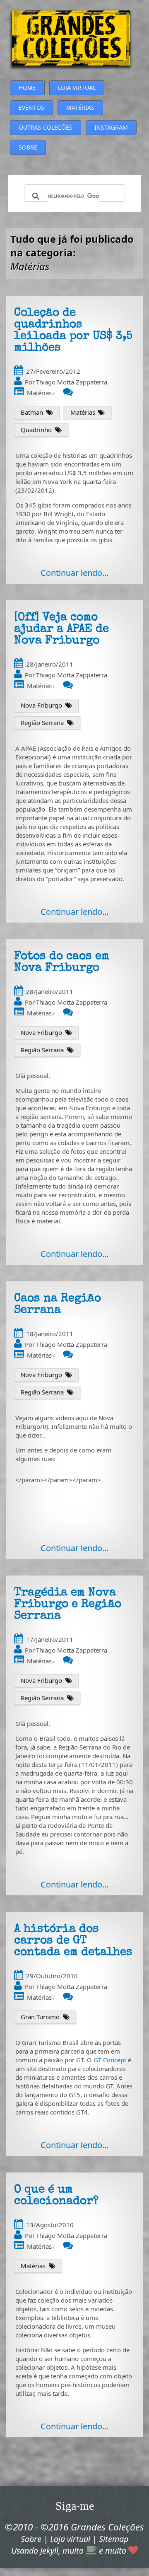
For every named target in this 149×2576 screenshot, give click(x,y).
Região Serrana (42, 723)
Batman (32, 412)
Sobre (31, 2539)
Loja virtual (70, 2539)
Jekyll (49, 2551)
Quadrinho (36, 430)
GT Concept (110, 2060)
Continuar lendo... (74, 573)
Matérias (39, 393)
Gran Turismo (40, 2017)
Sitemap (114, 2539)
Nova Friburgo (41, 705)
